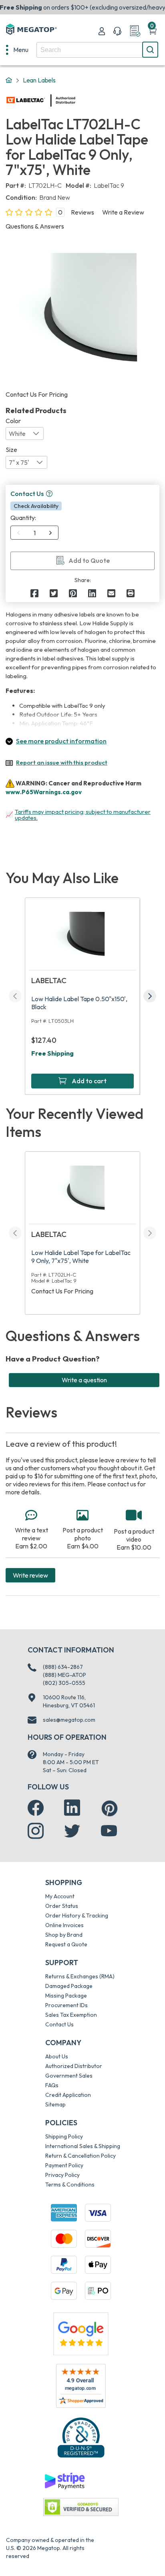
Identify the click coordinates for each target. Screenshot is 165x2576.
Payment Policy (64, 2165)
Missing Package (66, 1996)
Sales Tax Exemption (71, 2015)
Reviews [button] (82, 212)
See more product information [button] (61, 741)
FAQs (52, 2085)
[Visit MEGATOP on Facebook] (36, 1808)
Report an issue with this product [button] (62, 762)
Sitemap (55, 2104)
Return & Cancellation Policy (80, 2156)
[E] (111, 593)
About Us (57, 2056)
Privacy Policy (62, 2175)
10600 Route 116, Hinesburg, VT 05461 (69, 1701)
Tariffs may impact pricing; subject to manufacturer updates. (83, 815)
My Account (60, 1896)
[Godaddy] (64, 2480)
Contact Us (59, 2024)
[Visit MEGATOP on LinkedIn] (72, 1808)
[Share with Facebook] (34, 593)
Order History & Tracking (77, 1915)
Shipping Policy (64, 2136)
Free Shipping (52, 1053)
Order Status (62, 1906)
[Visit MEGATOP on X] (72, 1831)
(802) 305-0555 (64, 1683)
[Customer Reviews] (81, 2386)
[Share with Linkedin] (92, 593)
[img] (76, 100)
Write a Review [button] (123, 212)
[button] (49, 494)
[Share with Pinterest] (73, 593)
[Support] (117, 31)
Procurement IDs (66, 2005)
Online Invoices (64, 1925)
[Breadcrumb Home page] (9, 80)
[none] (17, 50)
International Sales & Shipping (83, 2146)
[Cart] (153, 31)
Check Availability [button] (36, 506)
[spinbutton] (35, 533)
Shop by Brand (64, 1935)
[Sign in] (102, 31)
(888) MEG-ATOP (64, 1675)
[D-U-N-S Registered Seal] (81, 2437)
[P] (131, 593)
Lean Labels (39, 80)
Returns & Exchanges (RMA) (80, 1976)
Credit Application (68, 2095)
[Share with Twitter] (54, 593)
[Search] (150, 50)
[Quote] (135, 31)
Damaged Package (69, 1986)
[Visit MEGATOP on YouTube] (109, 1831)
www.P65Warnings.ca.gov (44, 792)
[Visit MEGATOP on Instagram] (36, 1831)
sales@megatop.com (69, 1720)
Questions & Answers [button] (35, 226)
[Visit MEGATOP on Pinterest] (110, 1808)
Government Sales (69, 2076)
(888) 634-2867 (63, 1667)
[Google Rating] (81, 2333)
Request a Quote (66, 1944)
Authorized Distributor (74, 2066)
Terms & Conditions (70, 2184)
